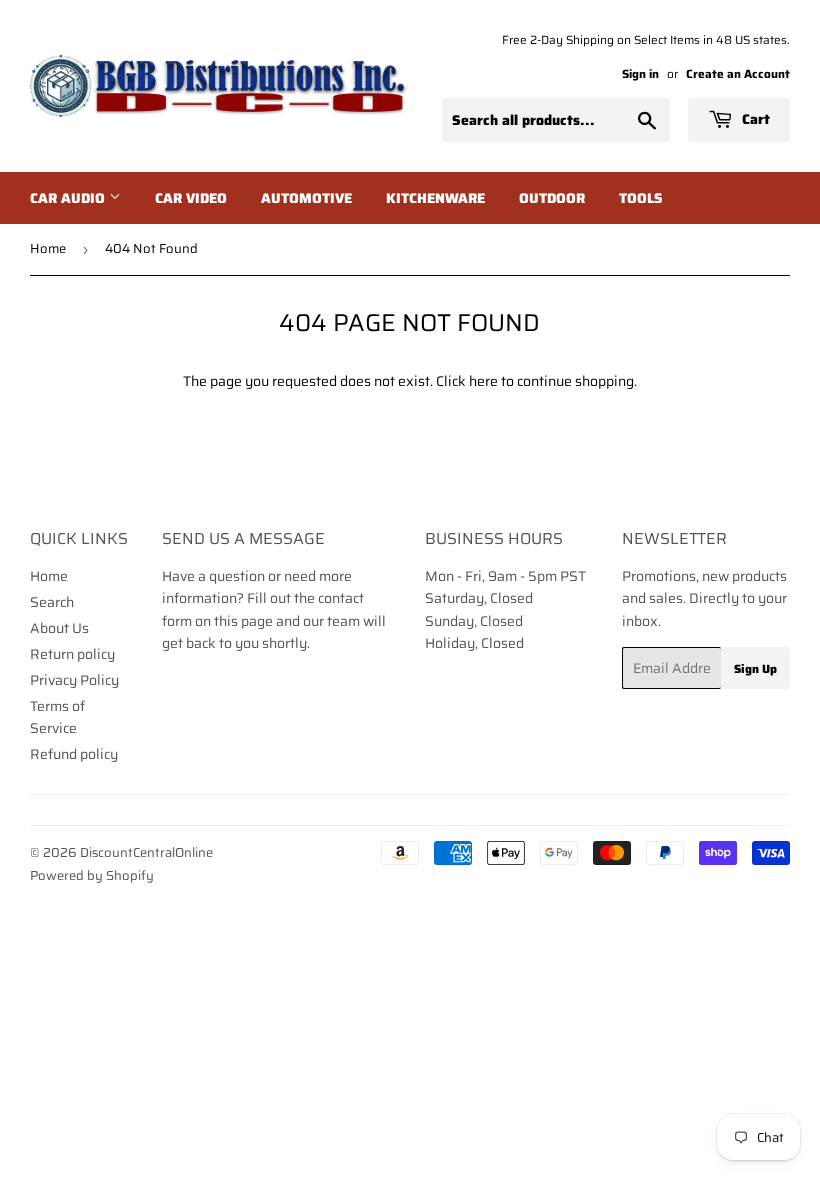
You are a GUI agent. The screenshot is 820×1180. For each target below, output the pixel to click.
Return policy (72, 654)
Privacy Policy (74, 680)
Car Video (191, 198)
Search (52, 602)
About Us (59, 628)
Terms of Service (57, 717)
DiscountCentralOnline (146, 852)
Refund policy (74, 754)
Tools (641, 198)
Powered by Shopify (92, 875)
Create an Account (738, 73)
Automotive (306, 198)
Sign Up (755, 668)
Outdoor (552, 198)
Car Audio (69, 198)
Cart (754, 119)
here (483, 381)
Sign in (640, 73)
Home (48, 248)
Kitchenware (435, 198)
